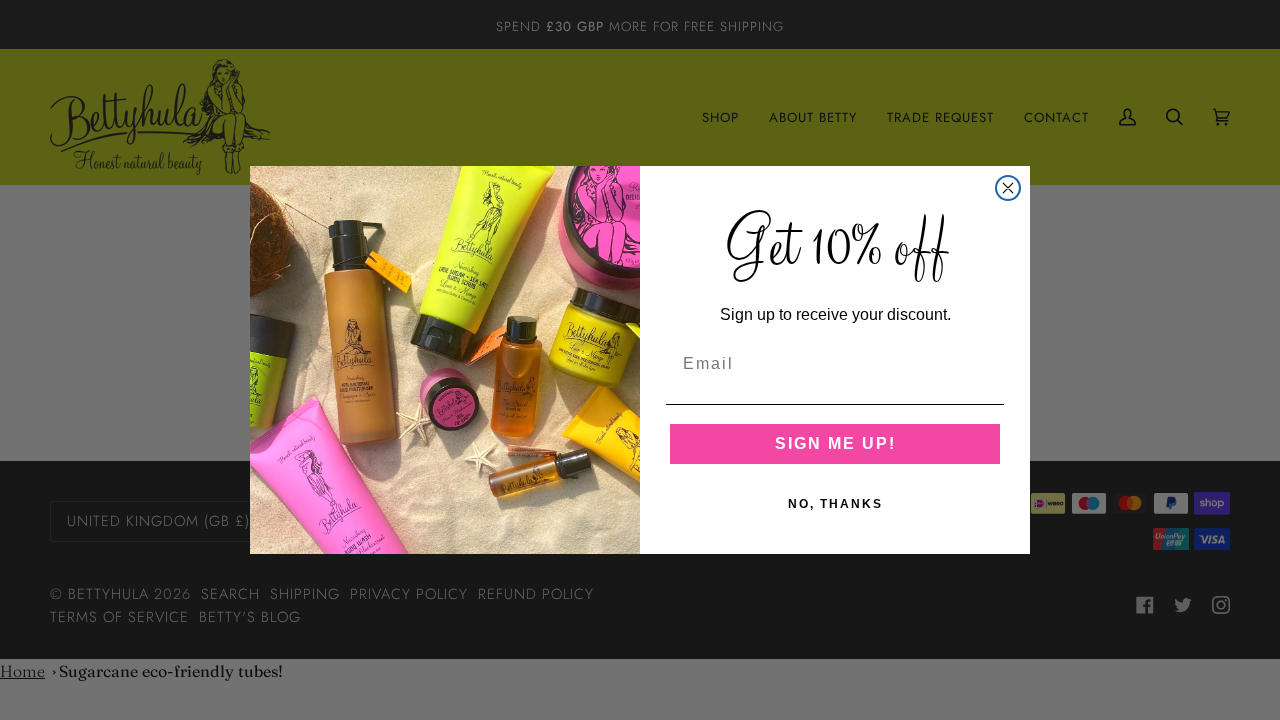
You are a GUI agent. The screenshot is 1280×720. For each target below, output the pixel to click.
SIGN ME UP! (835, 443)
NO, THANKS (835, 504)
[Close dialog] (1008, 188)
